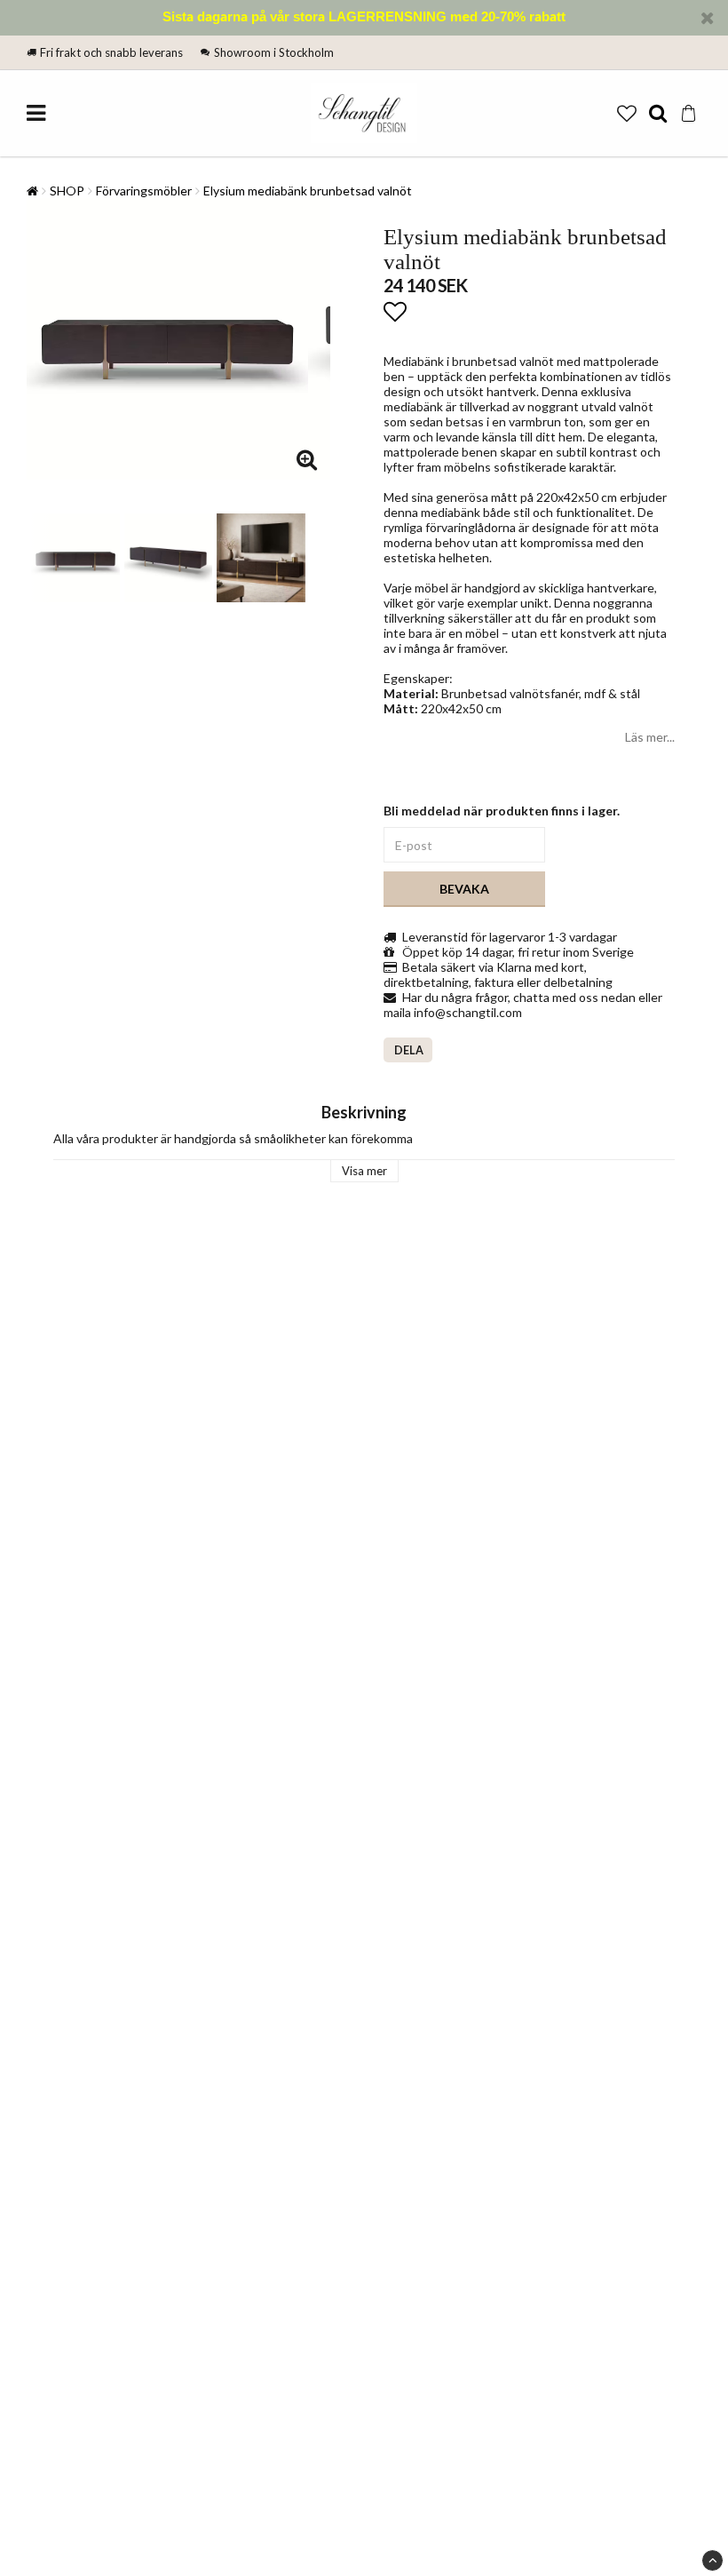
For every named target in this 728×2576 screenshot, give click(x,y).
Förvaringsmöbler (144, 191)
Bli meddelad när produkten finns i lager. (502, 811)
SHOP (67, 191)
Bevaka (464, 889)
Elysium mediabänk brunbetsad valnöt (308, 191)
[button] (627, 113)
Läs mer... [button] (650, 737)
